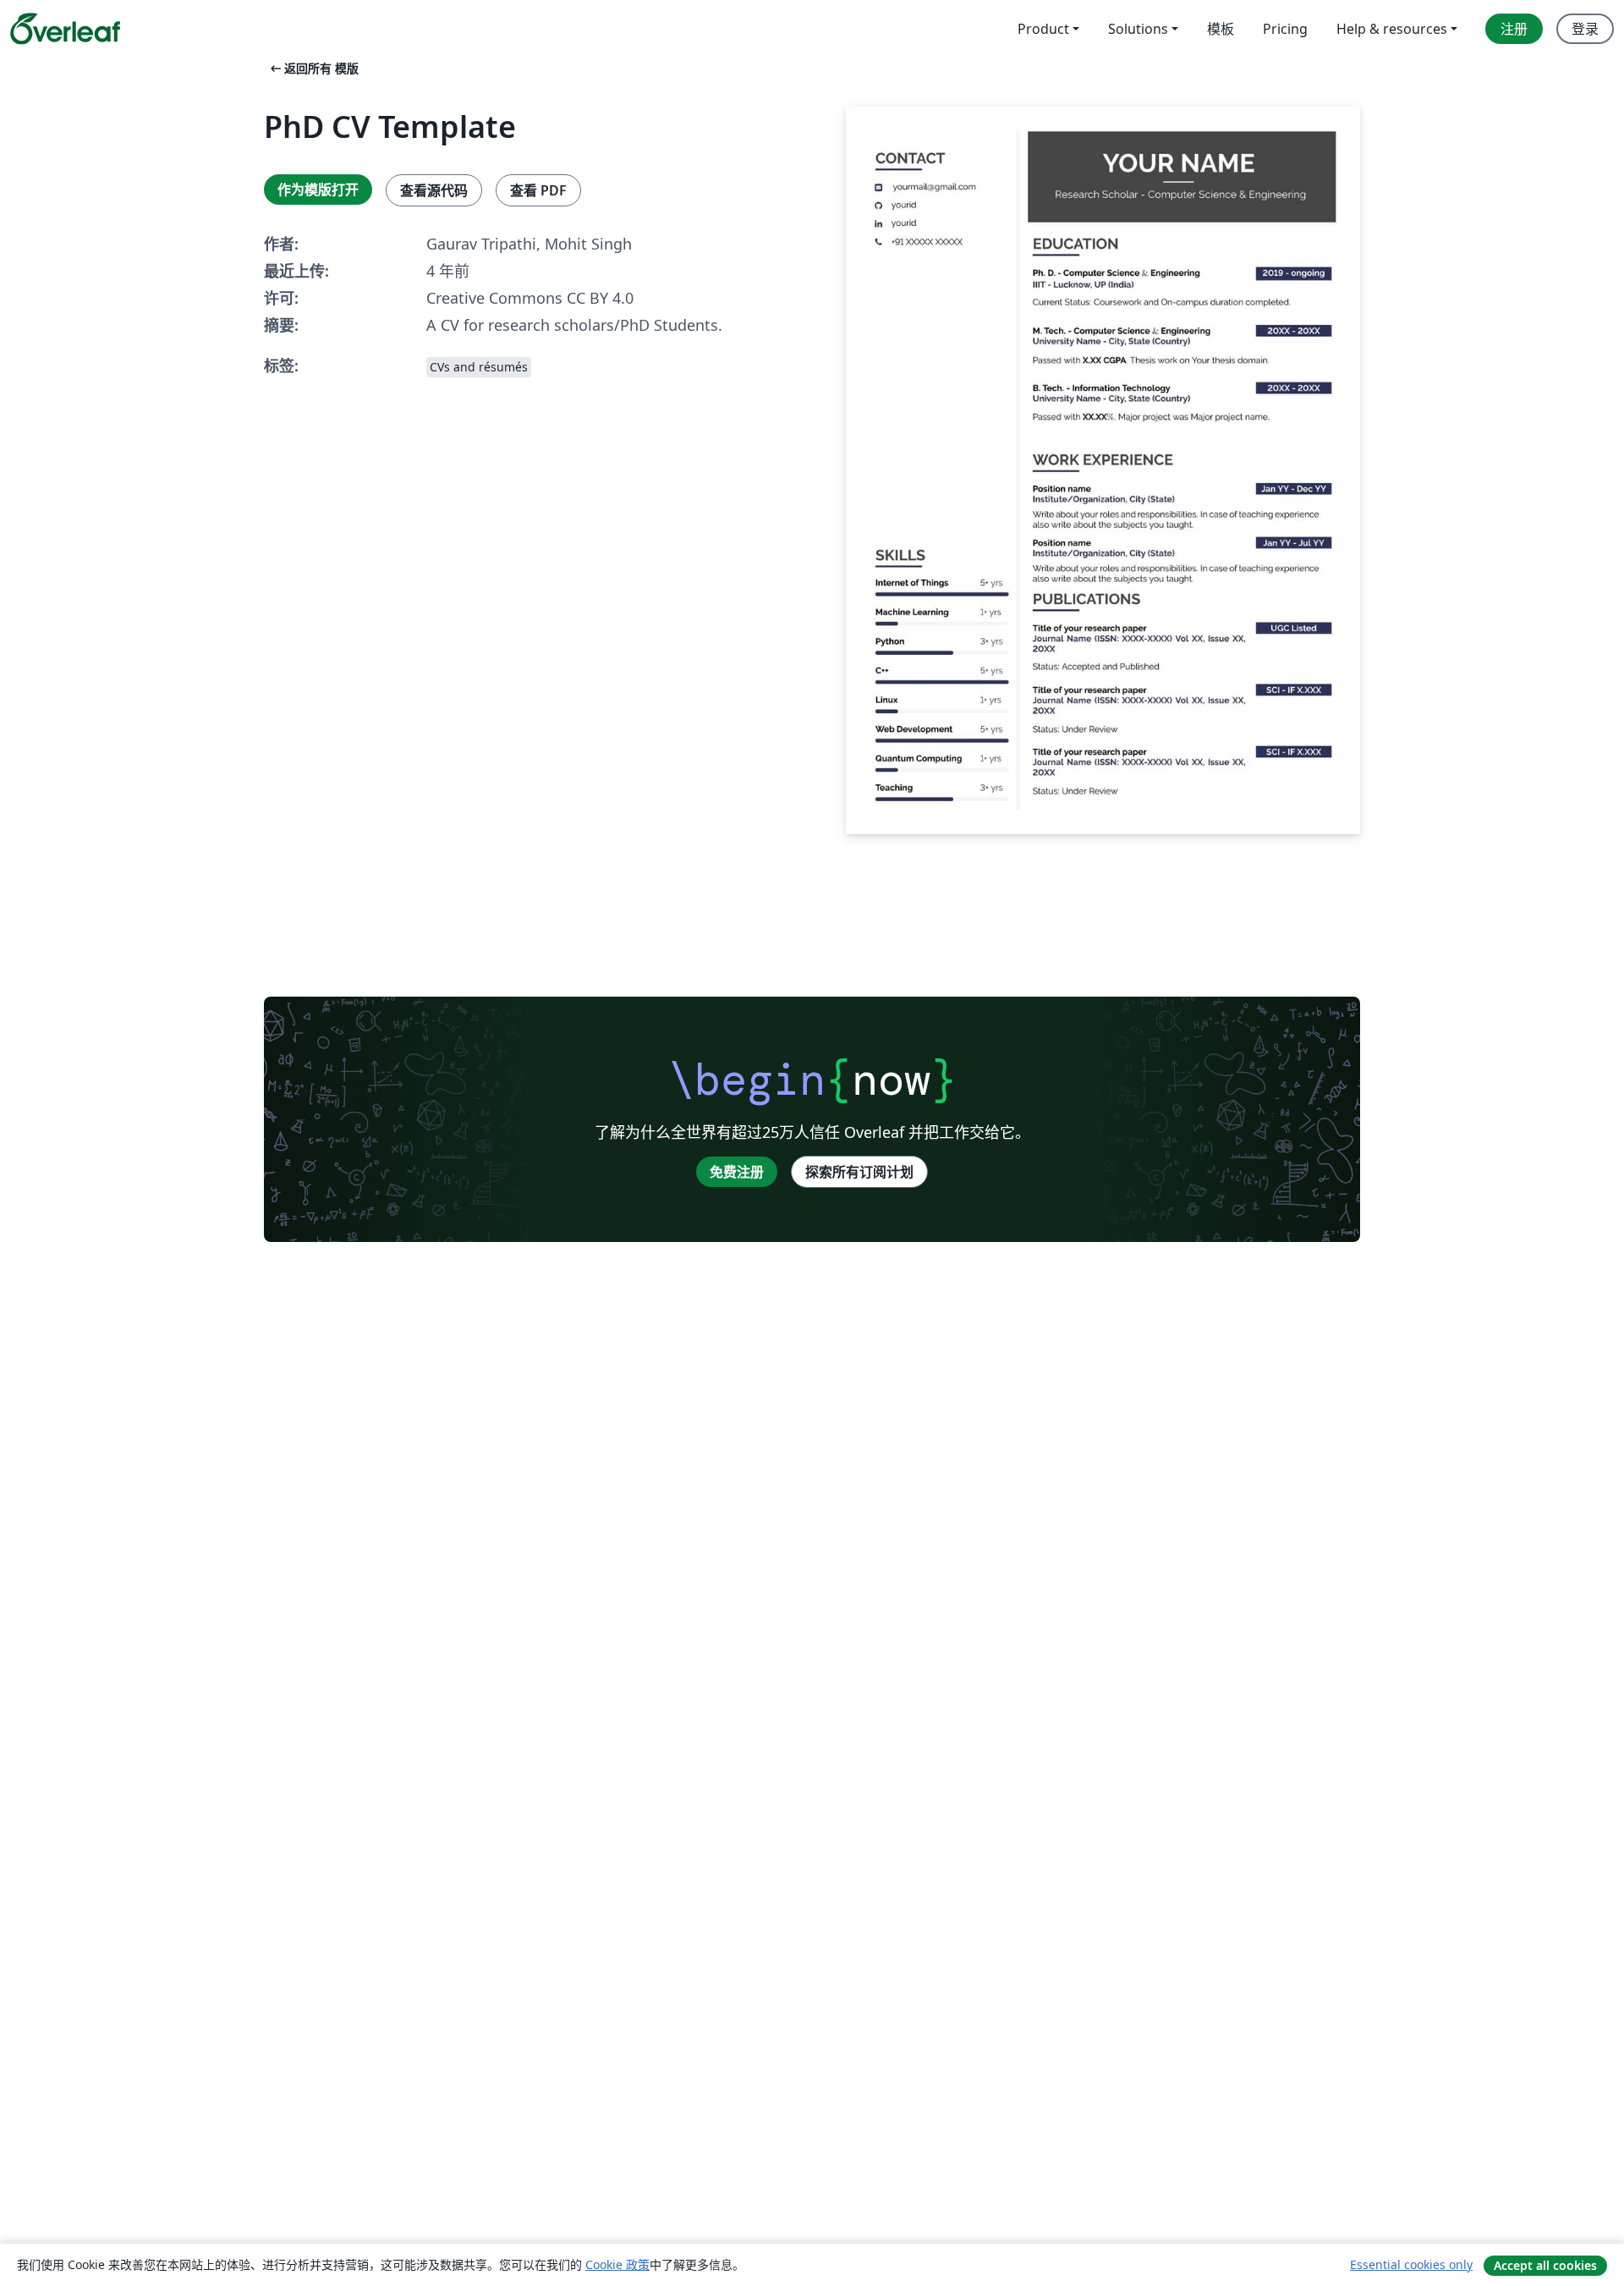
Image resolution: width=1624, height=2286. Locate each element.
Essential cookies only (1411, 2264)
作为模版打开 (318, 190)
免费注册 (737, 1172)
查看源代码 (434, 190)
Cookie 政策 (617, 2264)
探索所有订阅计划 (859, 1172)
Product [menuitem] (1043, 29)
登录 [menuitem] (1585, 29)
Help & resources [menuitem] (1392, 29)
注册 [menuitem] (1514, 29)
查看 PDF (538, 190)
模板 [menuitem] (1221, 29)
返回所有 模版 (313, 68)
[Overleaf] (65, 29)
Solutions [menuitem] (1138, 29)
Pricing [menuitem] (1285, 29)
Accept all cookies (1545, 2265)
